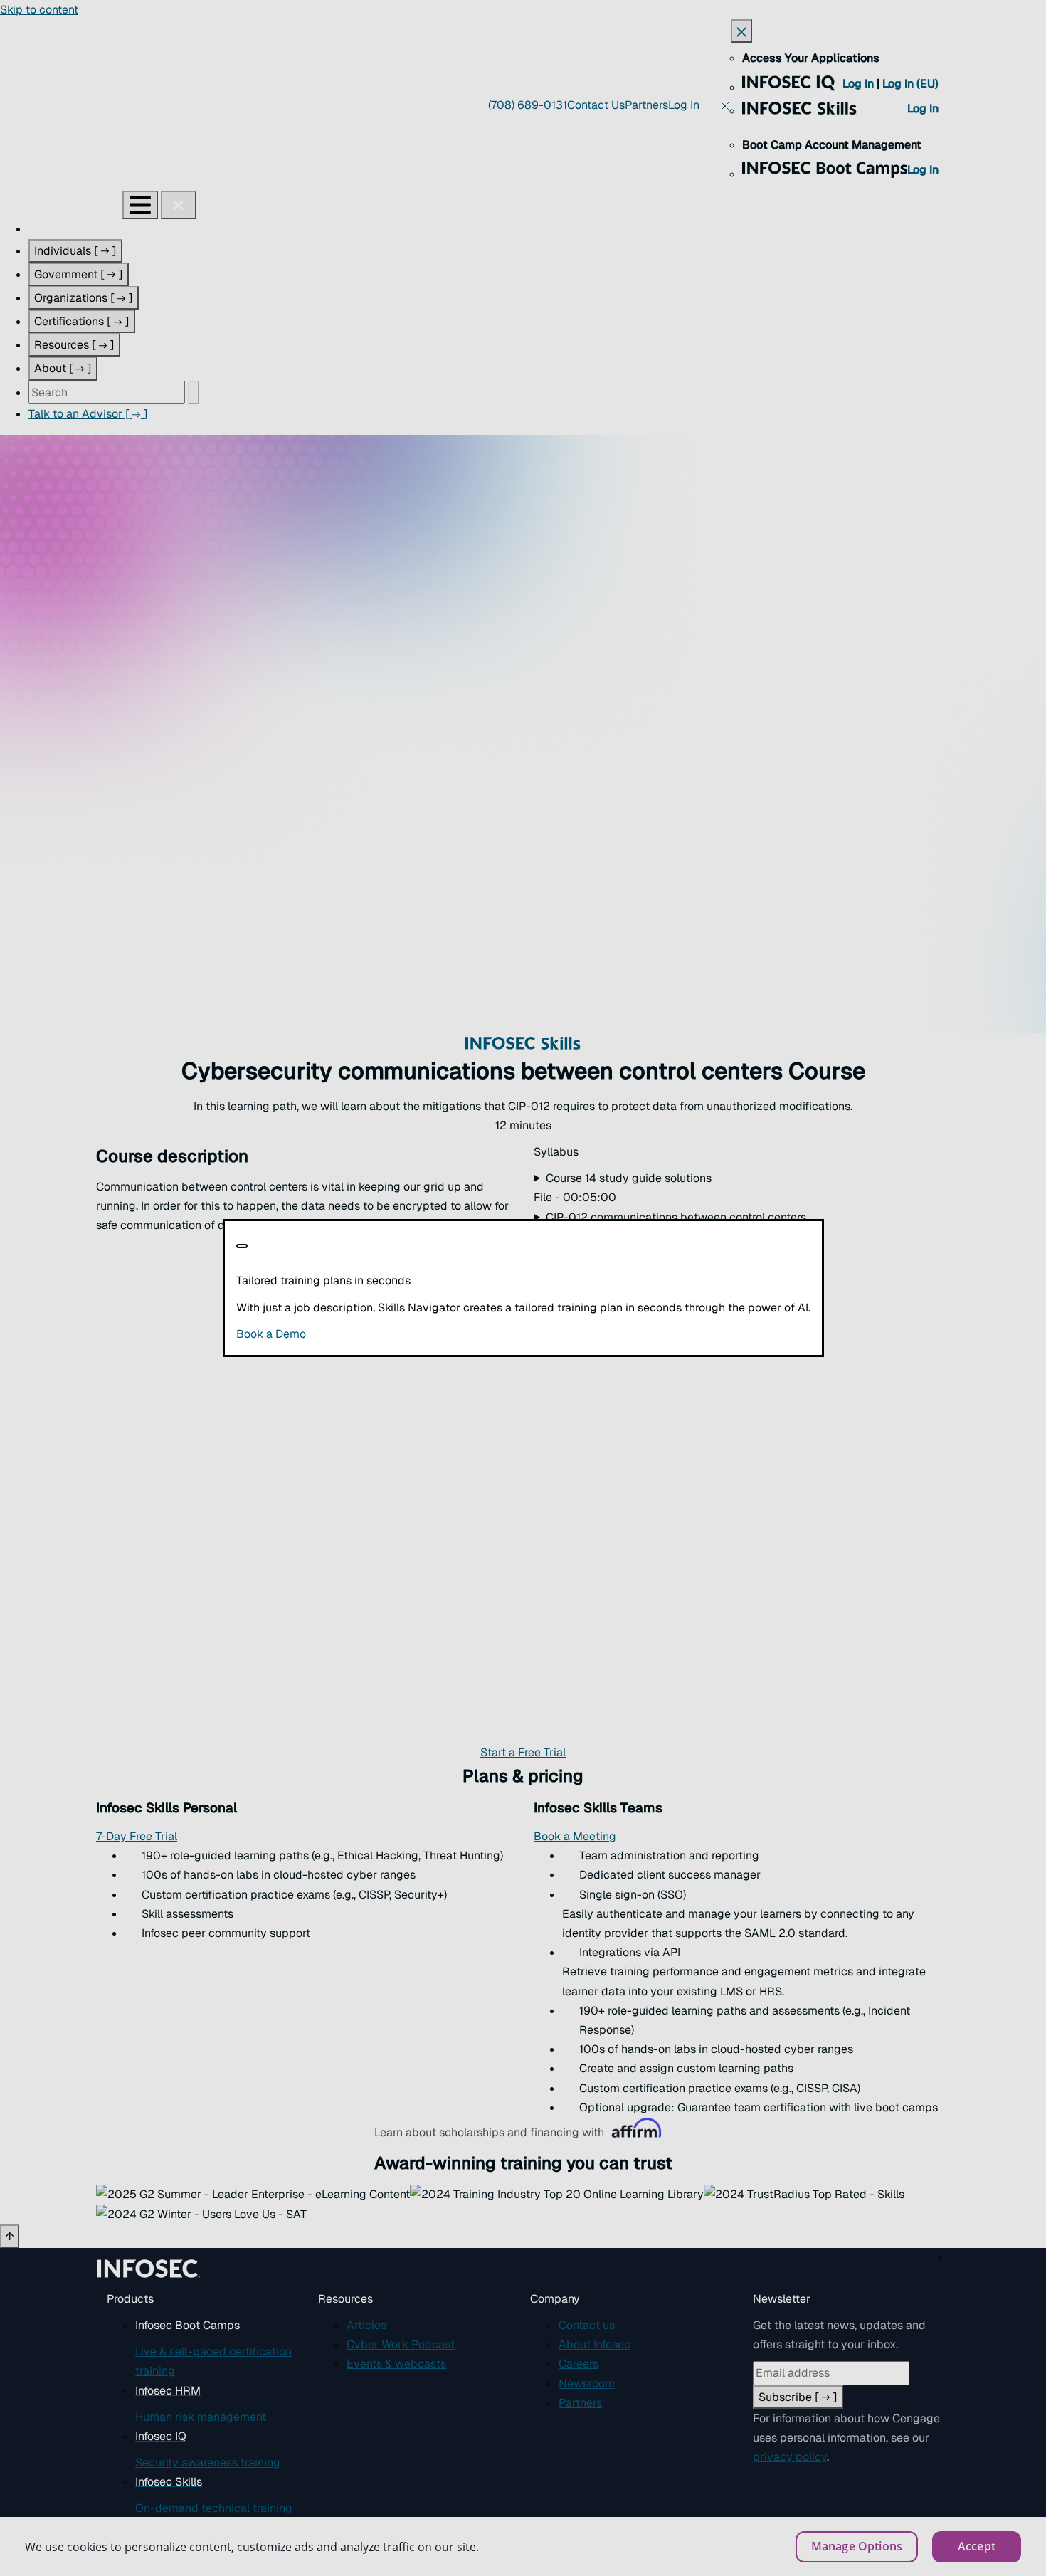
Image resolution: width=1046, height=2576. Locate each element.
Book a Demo (358, 1334)
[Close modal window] (242, 1246)
